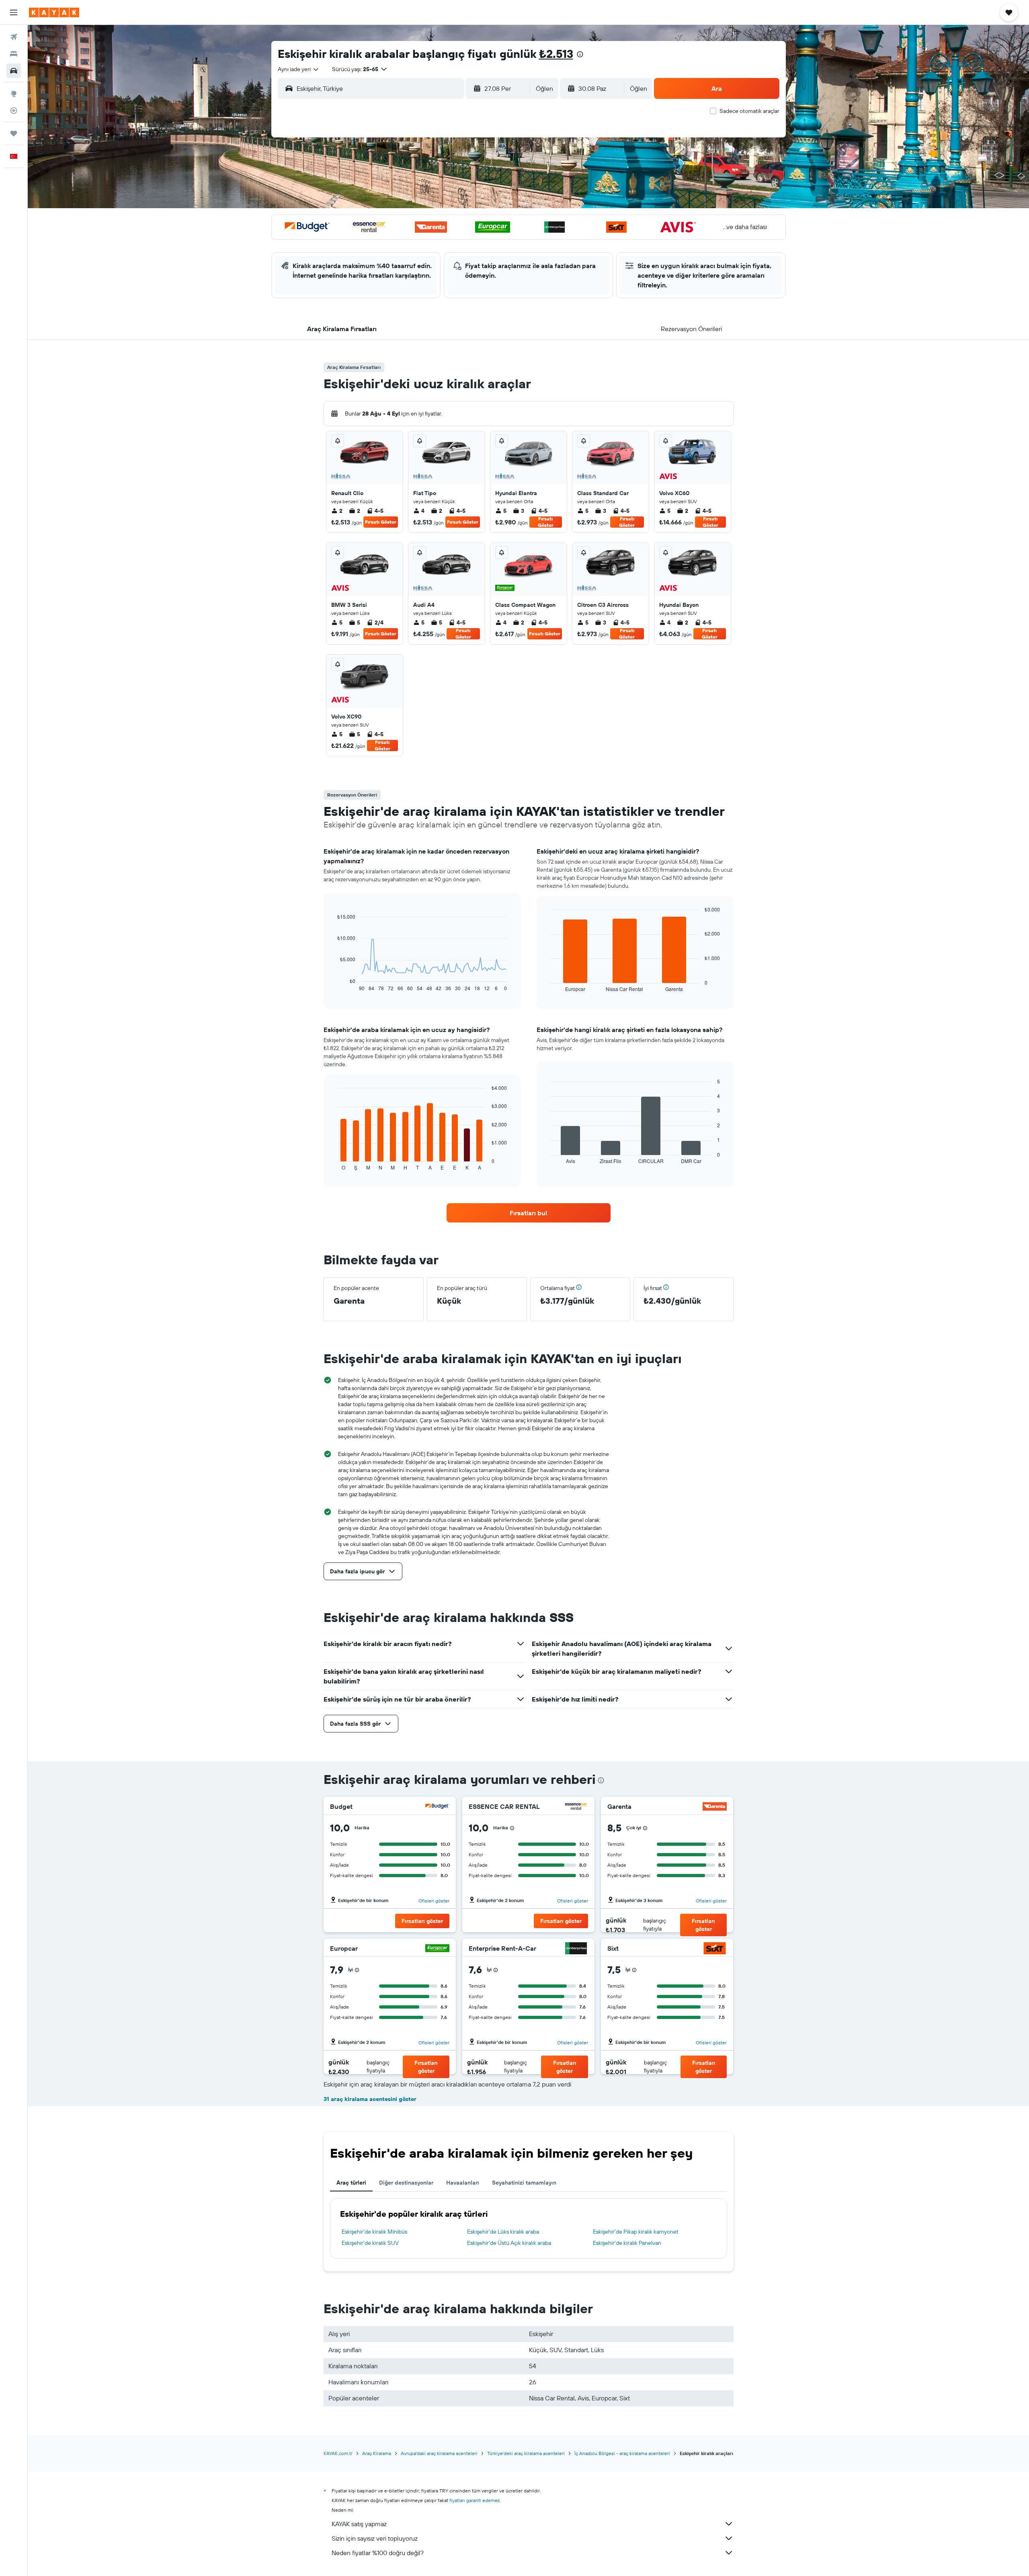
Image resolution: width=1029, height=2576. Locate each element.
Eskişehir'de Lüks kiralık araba (503, 2232)
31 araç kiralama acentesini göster (370, 2099)
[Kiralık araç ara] (14, 71)
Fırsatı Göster (381, 522)
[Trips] (14, 133)
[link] (529, 1213)
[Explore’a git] (14, 94)
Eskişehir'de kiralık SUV (370, 2243)
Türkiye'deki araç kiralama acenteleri (526, 2453)
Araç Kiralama (377, 2453)
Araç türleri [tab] (351, 2183)
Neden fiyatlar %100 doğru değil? (378, 2553)
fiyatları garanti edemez (475, 2500)
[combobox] (299, 69)
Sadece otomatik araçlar (749, 111)
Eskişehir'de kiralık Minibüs (374, 2232)
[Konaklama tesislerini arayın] (14, 54)
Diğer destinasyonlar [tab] (406, 2183)
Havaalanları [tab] (463, 2183)
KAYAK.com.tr (338, 2453)
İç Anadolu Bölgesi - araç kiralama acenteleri (622, 2453)
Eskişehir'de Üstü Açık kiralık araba (509, 2243)
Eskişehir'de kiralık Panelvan (627, 2243)
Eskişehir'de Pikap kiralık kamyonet (636, 2232)
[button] (14, 12)
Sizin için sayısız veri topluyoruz (375, 2538)
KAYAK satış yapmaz (359, 2524)
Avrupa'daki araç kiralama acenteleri (439, 2453)
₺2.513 (556, 54)
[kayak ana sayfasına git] (54, 12)
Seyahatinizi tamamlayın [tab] (524, 2183)
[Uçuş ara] (14, 37)
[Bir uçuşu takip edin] (14, 111)
